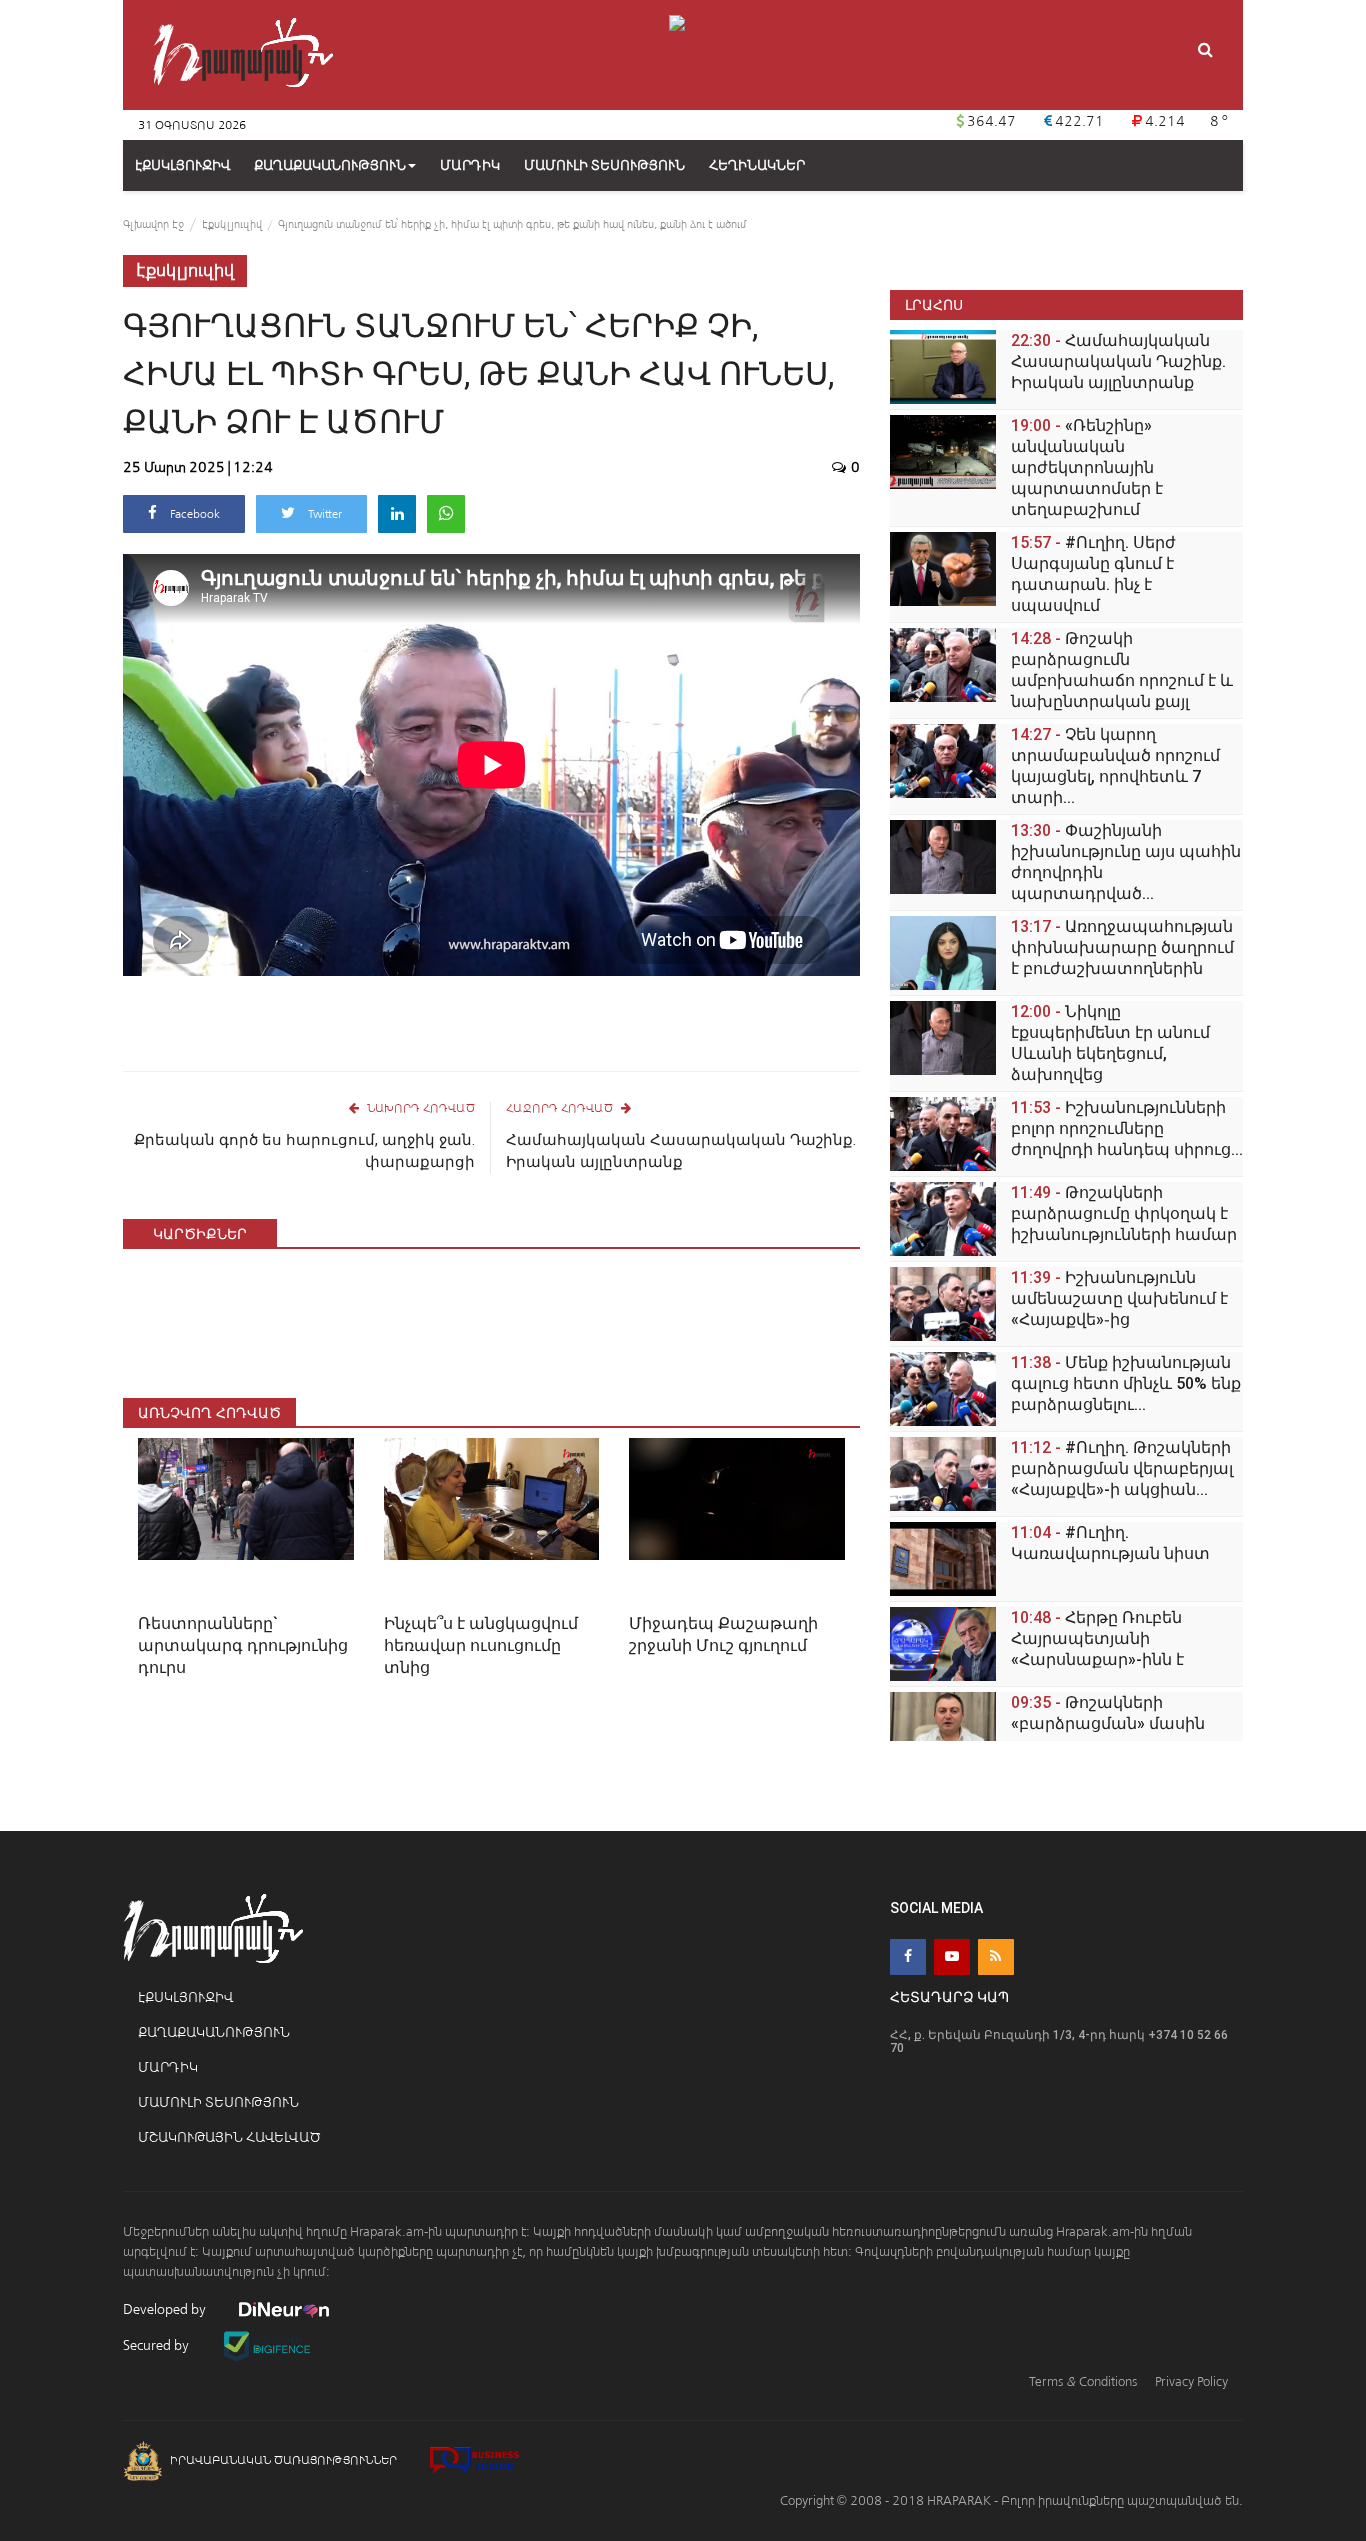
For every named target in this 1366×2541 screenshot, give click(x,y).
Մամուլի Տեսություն (218, 2102)
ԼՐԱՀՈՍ (934, 304)
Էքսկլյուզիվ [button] (182, 165)
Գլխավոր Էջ (153, 224)
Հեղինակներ (757, 165)
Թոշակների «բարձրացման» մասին (1108, 1713)
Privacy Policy (1191, 2381)
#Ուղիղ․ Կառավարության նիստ (1110, 1543)
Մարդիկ (168, 2067)
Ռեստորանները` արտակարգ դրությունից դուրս (243, 1645)
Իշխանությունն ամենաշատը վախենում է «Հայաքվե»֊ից (1119, 1298)
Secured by (157, 2345)
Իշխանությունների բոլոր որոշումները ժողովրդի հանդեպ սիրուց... (1127, 1128)
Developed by (166, 2309)
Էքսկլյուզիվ (232, 224)
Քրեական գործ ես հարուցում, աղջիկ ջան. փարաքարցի (304, 1151)
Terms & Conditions (1083, 2381)
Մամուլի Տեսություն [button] (604, 165)
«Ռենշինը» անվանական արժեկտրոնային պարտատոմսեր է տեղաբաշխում (1087, 467)
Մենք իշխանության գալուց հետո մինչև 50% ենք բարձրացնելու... (1126, 1383)
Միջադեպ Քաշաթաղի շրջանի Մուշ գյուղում (723, 1634)
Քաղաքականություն (330, 165)
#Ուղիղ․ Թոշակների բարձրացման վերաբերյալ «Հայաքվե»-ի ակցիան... (1122, 1468)
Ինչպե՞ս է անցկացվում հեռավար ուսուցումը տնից (481, 1645)
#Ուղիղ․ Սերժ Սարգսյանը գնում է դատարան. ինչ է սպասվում (1093, 574)
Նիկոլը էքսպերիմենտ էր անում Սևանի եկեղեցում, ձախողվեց (1110, 1043)
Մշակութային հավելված (229, 2137)
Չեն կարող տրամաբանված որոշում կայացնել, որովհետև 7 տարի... (1115, 766)
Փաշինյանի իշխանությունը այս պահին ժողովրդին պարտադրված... (1126, 862)
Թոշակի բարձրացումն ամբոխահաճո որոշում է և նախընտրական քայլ (1122, 670)
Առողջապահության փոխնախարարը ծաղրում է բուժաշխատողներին (1122, 947)
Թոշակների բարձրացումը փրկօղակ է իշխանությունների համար (1124, 1213)
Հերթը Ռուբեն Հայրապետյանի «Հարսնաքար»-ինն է (1097, 1638)
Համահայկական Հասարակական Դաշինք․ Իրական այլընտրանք (681, 1151)
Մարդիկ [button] (470, 165)
